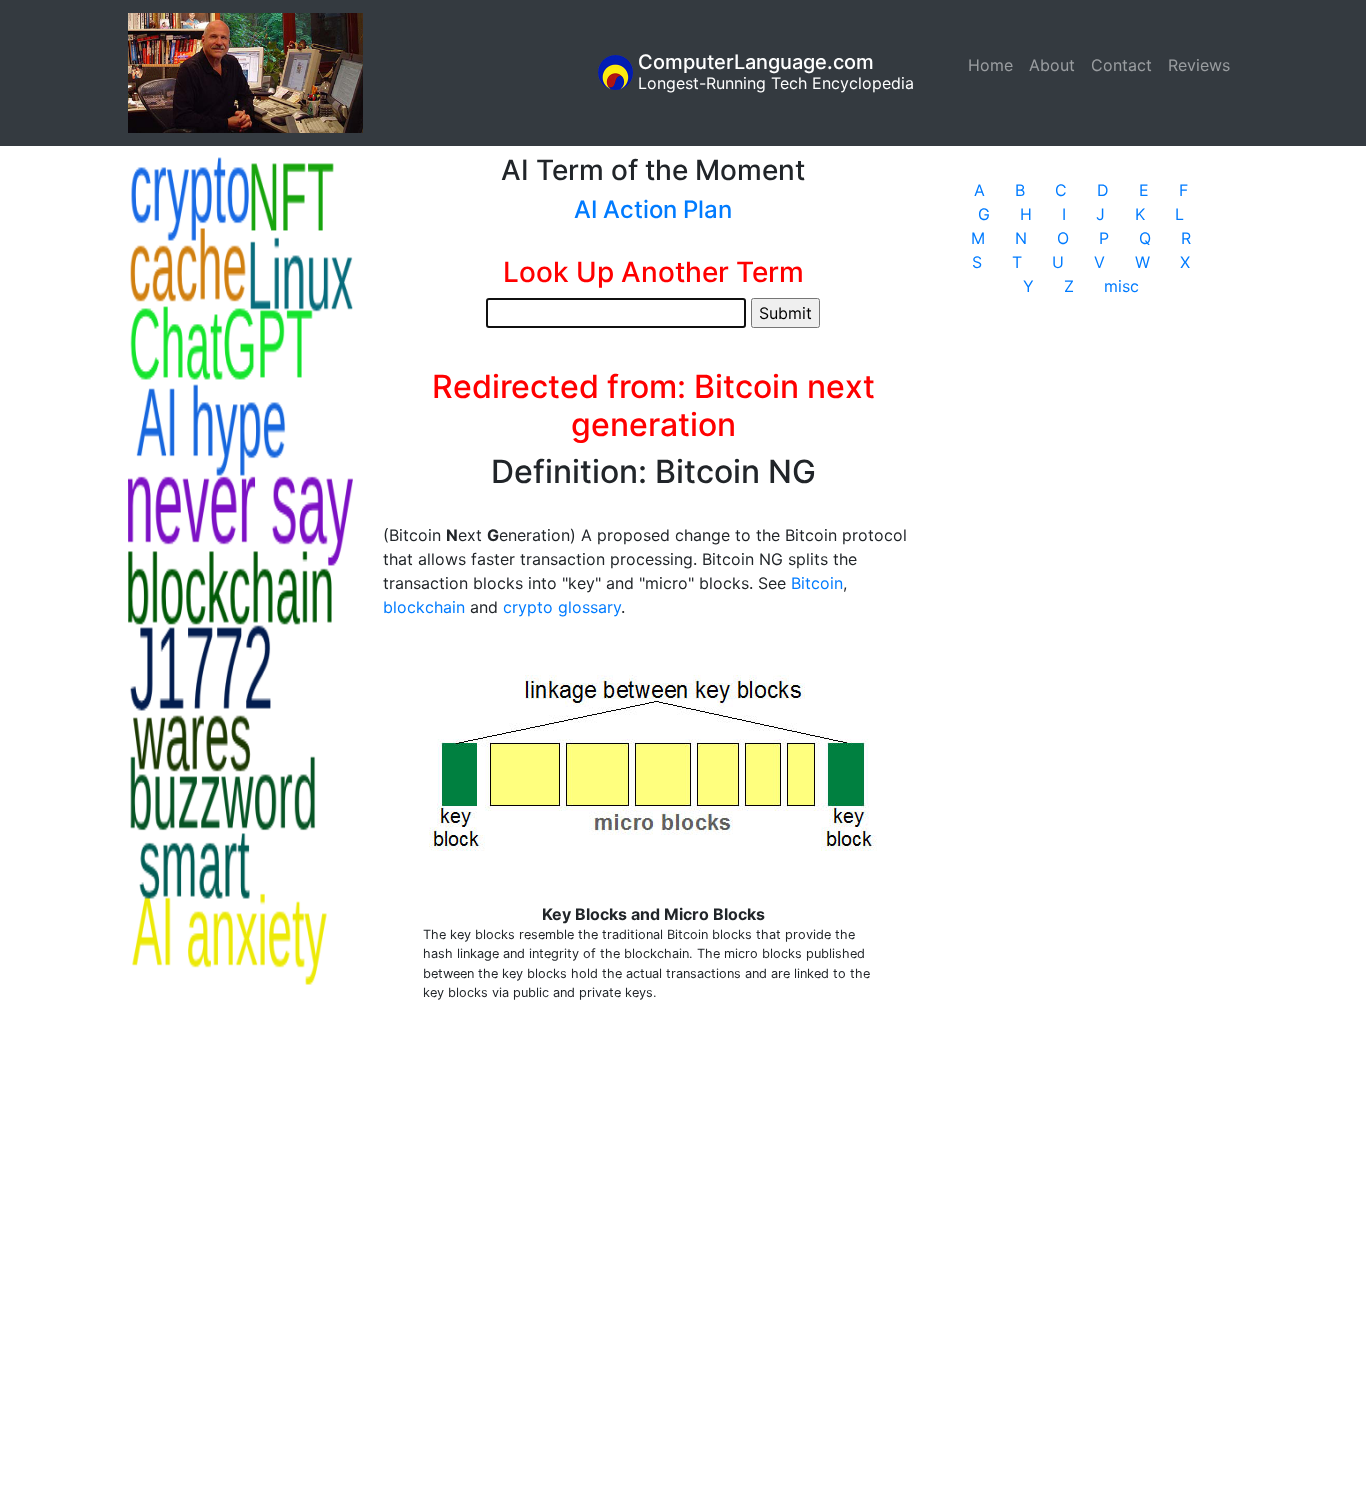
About (1052, 65)
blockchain (424, 607)
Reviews (1199, 65)
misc (1121, 286)
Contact (1121, 65)
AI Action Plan (653, 209)
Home (994, 65)
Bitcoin (817, 583)
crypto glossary (562, 607)
